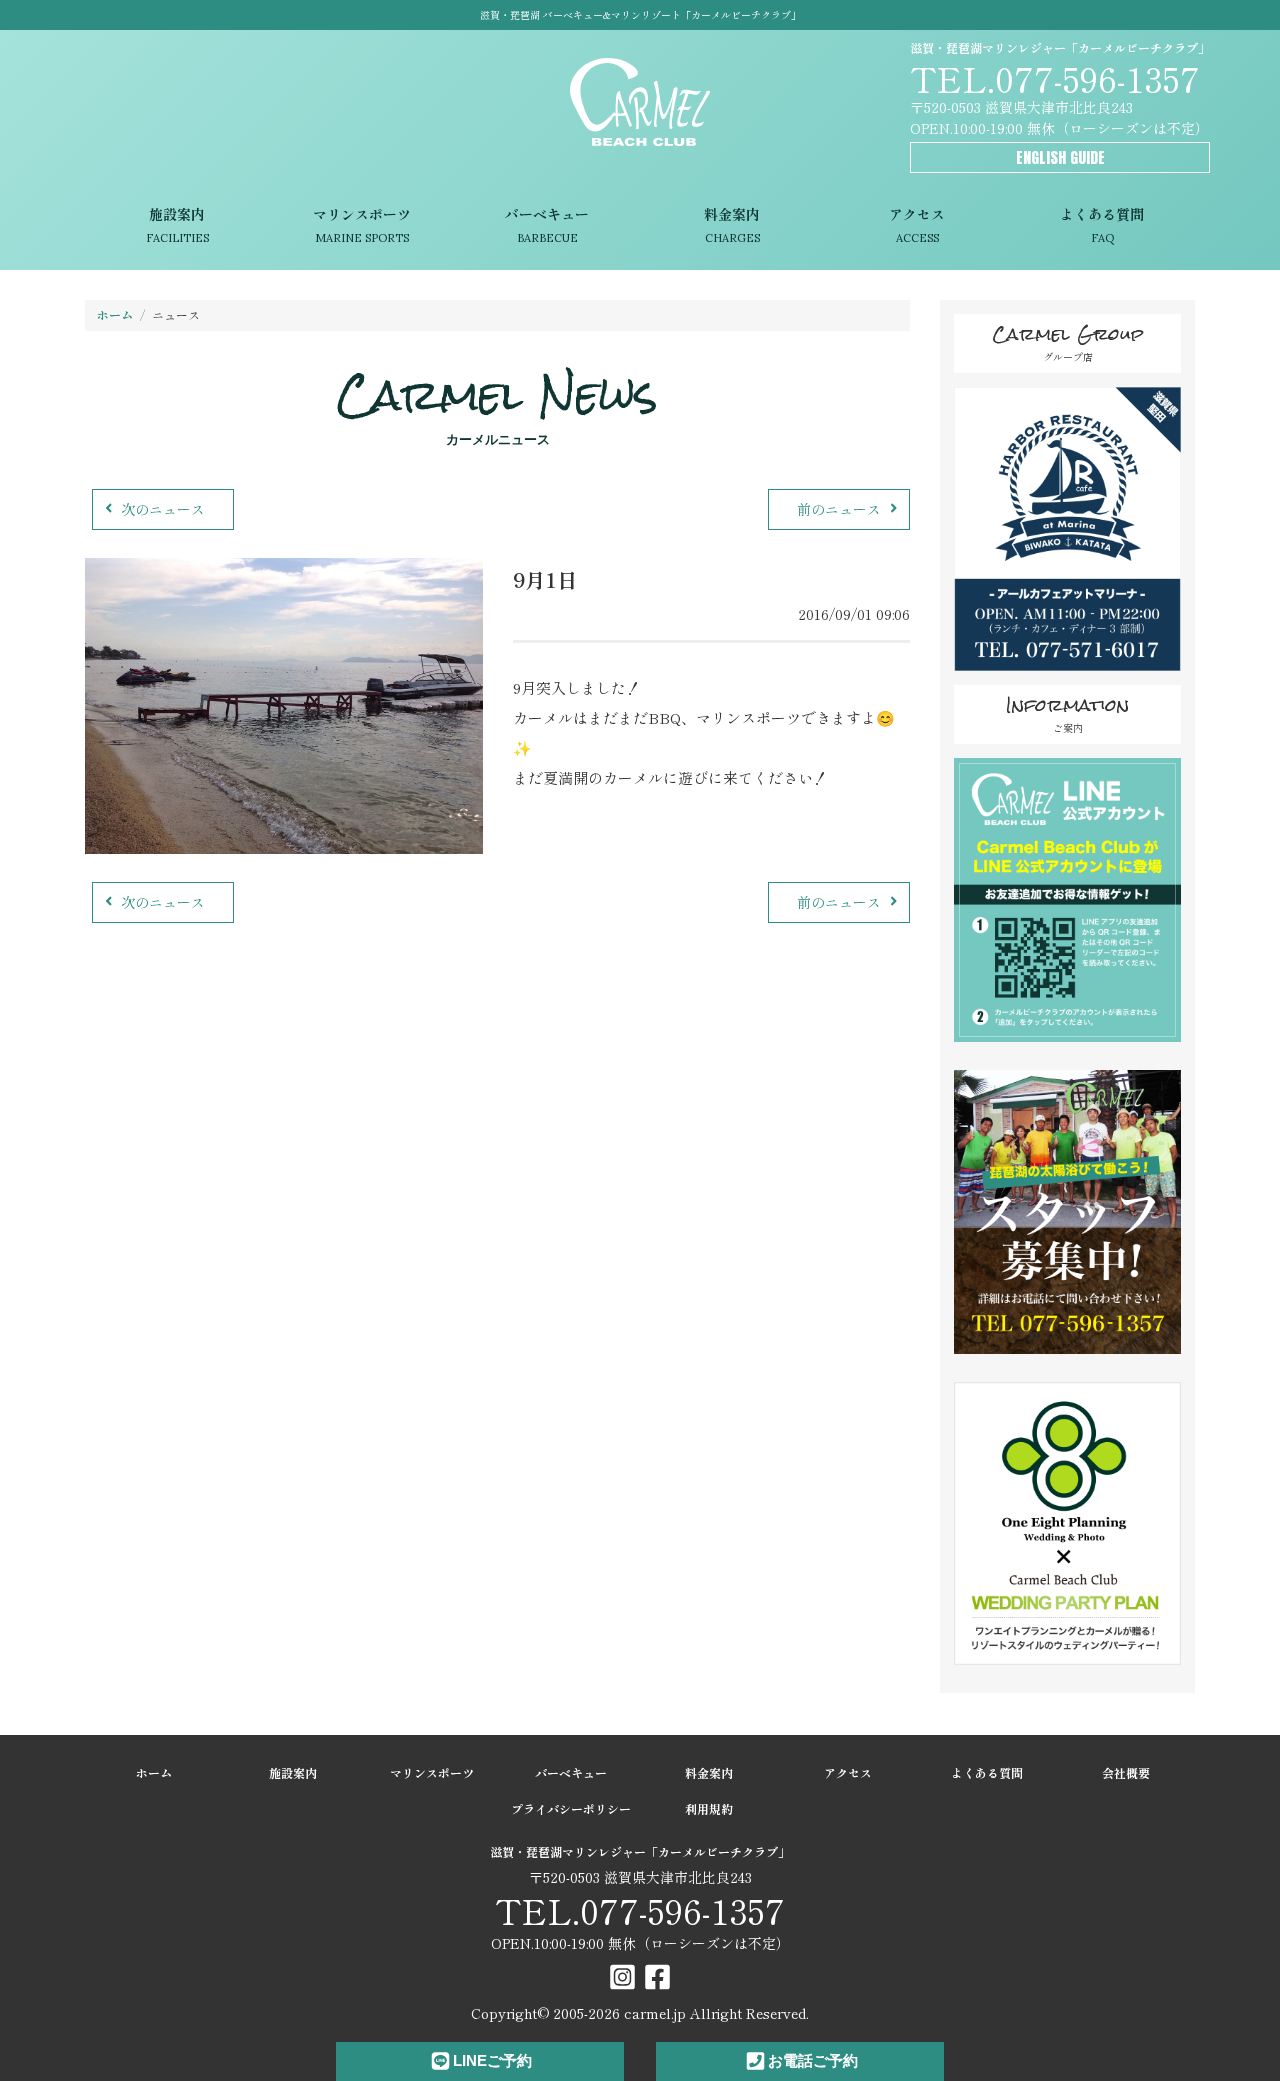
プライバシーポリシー (571, 1808)
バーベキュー (547, 225)
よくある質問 (1102, 225)
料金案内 (732, 225)
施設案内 (177, 225)
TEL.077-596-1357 (1055, 77)
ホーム (115, 314)
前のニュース (839, 509)
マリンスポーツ (362, 225)
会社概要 (1126, 1772)
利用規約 (709, 1808)
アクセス (917, 225)
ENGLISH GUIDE (1060, 157)
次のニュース (163, 509)
